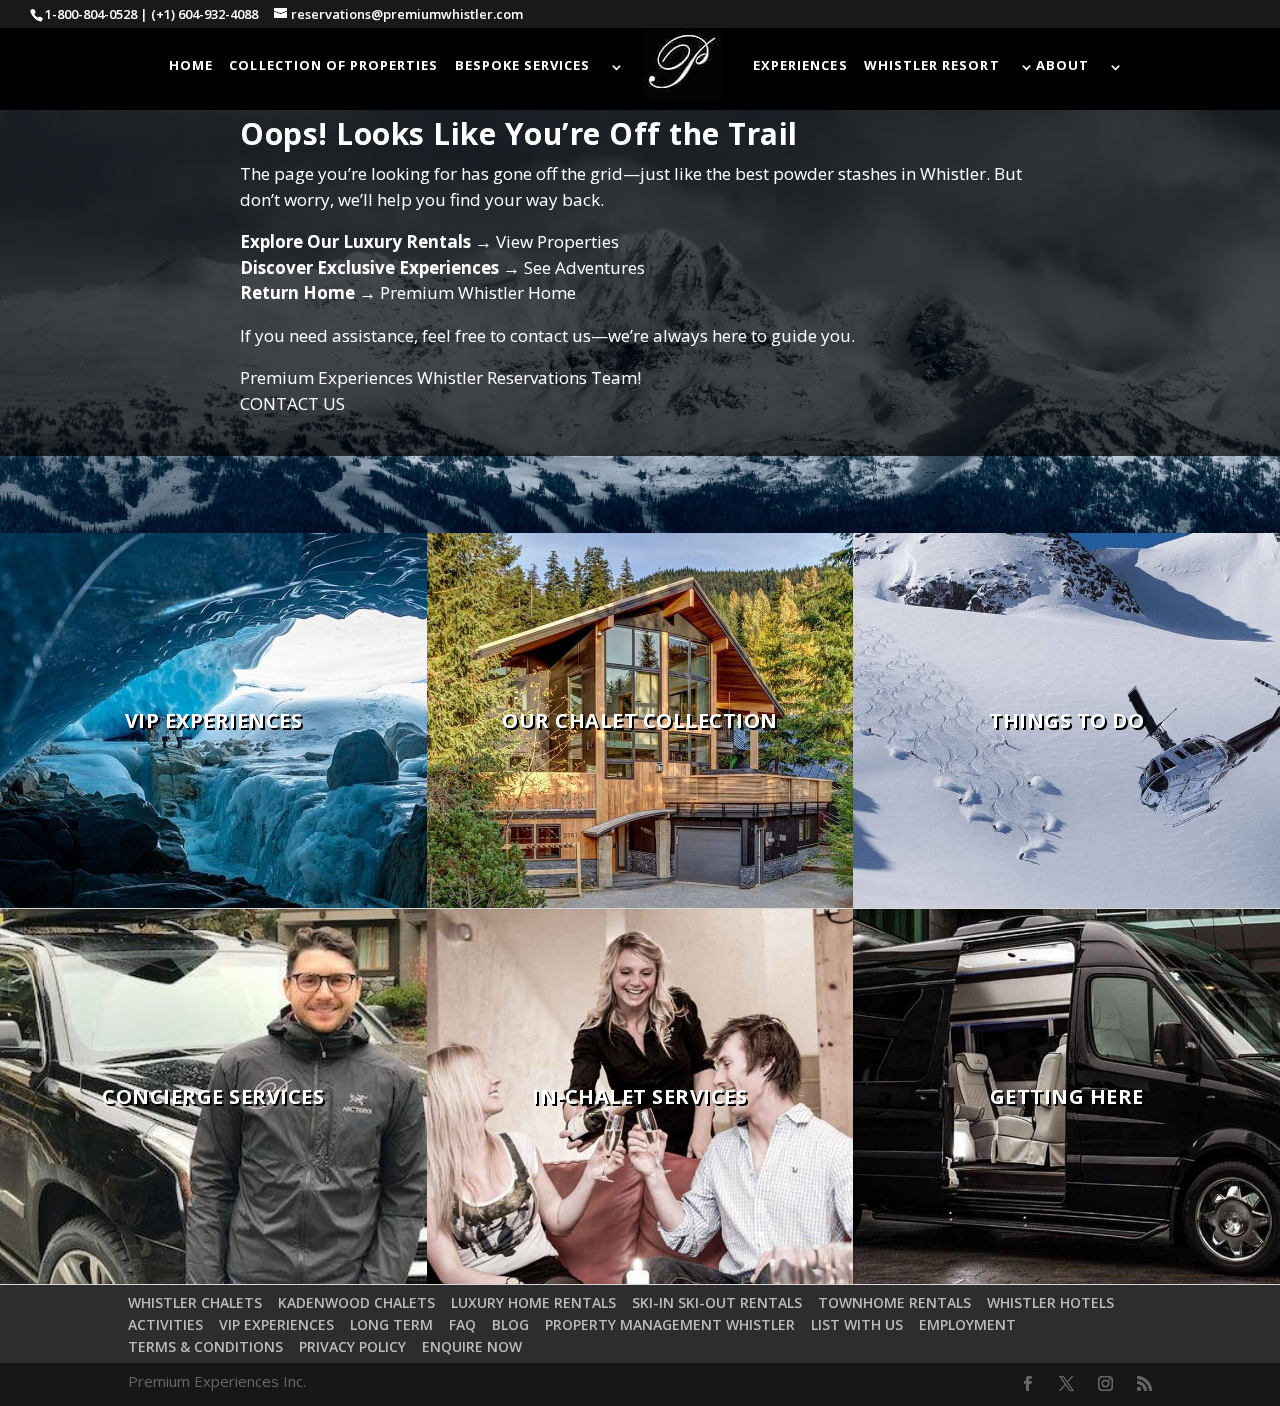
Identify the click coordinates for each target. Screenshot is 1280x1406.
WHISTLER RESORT (931, 66)
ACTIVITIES (165, 1324)
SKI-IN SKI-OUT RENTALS (717, 1302)
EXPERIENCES (800, 66)
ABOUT (1062, 66)
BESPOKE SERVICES (522, 66)
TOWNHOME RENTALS (894, 1302)
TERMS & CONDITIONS (205, 1346)
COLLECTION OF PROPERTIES (333, 66)
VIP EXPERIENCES (276, 1324)
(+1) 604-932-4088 (204, 14)
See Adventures (584, 267)
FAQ (462, 1324)
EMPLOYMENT (967, 1324)
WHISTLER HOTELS (1050, 1302)
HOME (191, 66)
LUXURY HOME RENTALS (533, 1302)
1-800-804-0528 (91, 14)
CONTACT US (292, 403)
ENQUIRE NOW (472, 1346)
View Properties (557, 241)
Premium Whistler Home (478, 292)
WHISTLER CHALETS (195, 1302)
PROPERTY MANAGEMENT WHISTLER (670, 1324)
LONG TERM (391, 1324)
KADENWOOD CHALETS (356, 1302)
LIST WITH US (857, 1324)
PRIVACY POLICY (352, 1346)
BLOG (510, 1324)
